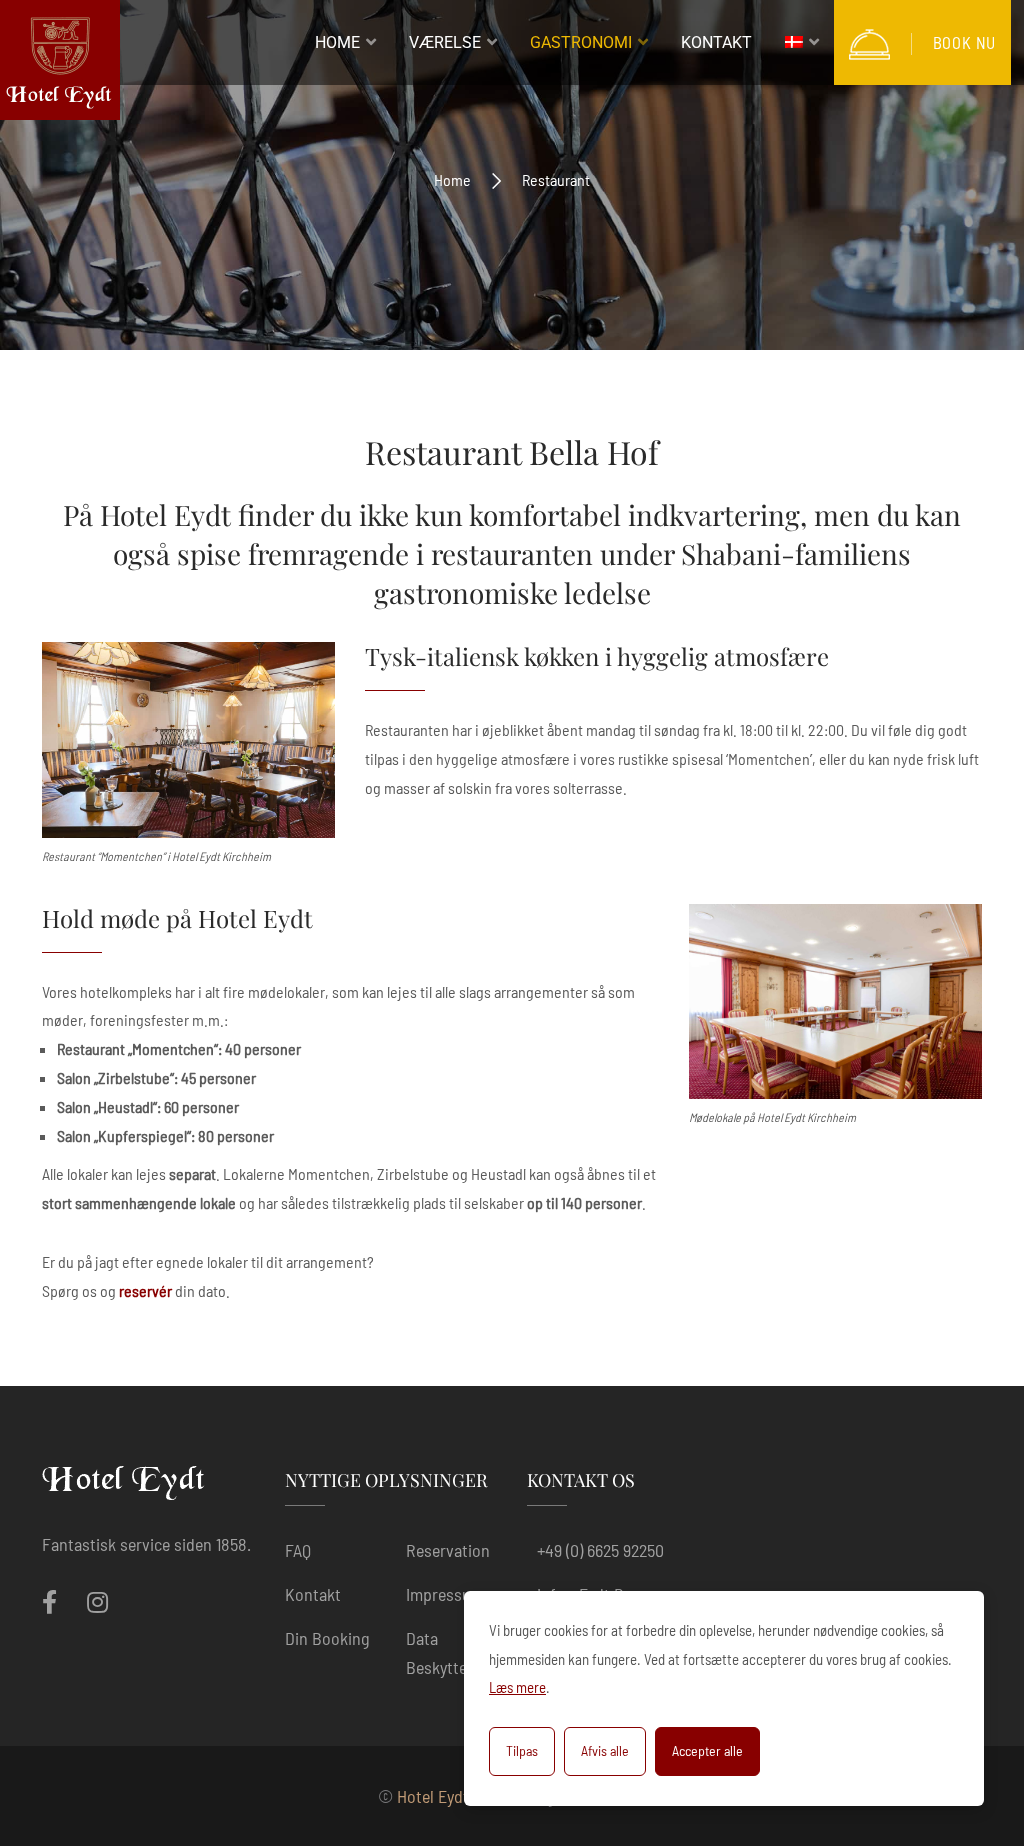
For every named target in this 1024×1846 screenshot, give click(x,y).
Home (452, 179)
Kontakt (313, 1594)
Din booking (327, 1638)
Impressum (445, 1594)
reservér (145, 1290)
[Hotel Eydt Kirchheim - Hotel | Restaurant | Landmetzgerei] (60, 65)
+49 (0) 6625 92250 (600, 1550)
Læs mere (517, 1687)
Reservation (448, 1550)
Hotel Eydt (433, 1796)
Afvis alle (605, 1750)
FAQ (298, 1550)
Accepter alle (707, 1750)
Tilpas (522, 1750)
